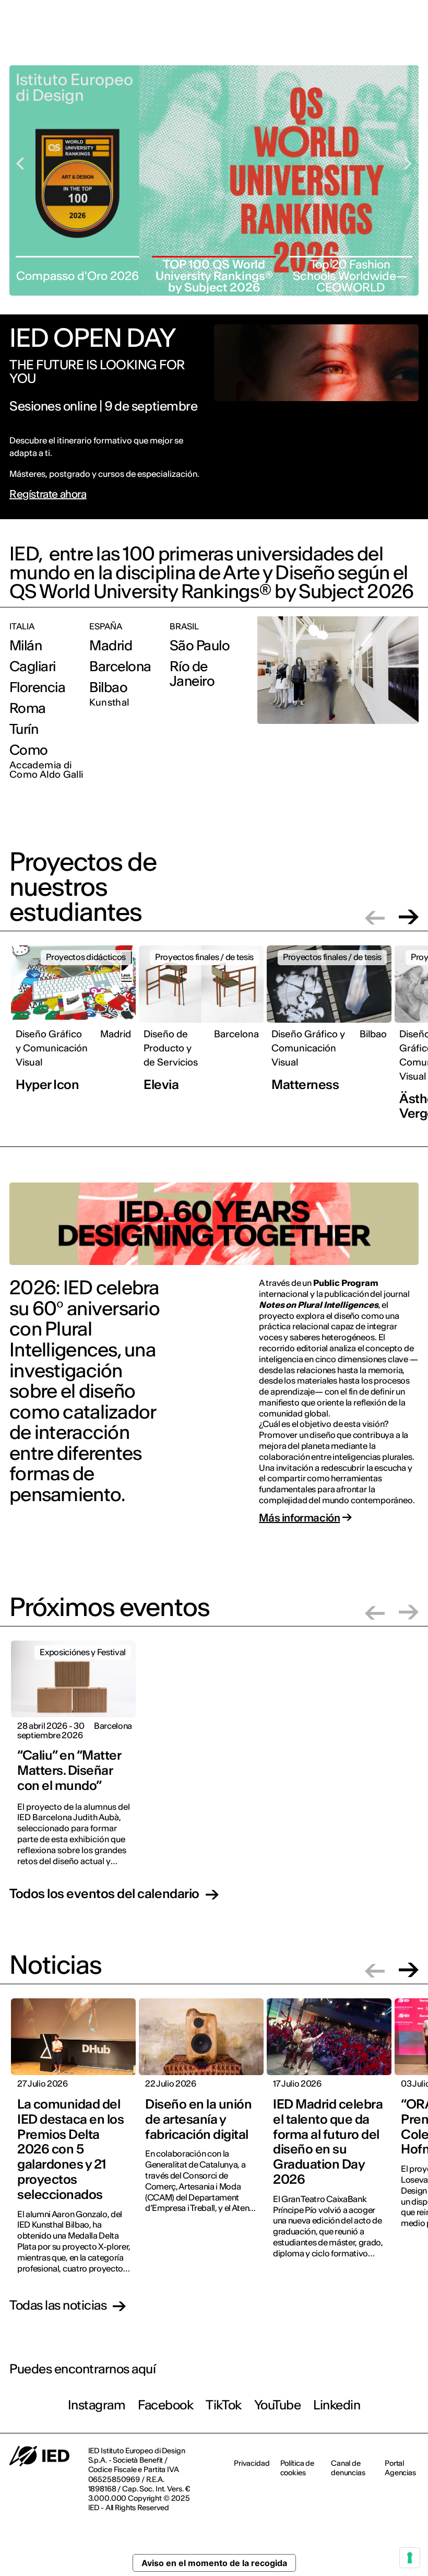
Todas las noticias (58, 2306)
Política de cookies (297, 2468)
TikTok (223, 2405)
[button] (375, 917)
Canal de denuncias (348, 2468)
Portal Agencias (400, 2468)
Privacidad (252, 2463)
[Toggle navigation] (412, 51)
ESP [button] (399, 15)
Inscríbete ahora (283, 51)
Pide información (361, 50)
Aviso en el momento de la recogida (214, 2563)
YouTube (278, 2405)
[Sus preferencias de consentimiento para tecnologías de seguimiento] (410, 2558)
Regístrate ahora (48, 494)
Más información (299, 1518)
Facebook (165, 2405)
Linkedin (337, 2405)
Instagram (97, 2405)
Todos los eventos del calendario (104, 1894)
